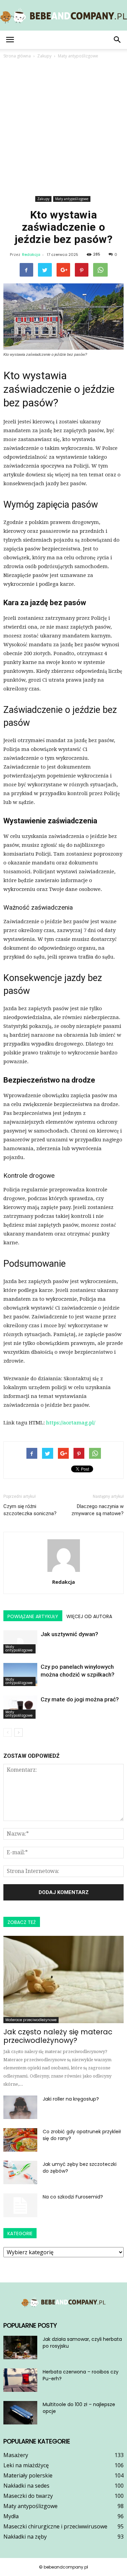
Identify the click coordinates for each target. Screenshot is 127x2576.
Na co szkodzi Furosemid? (73, 2197)
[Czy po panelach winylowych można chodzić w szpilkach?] (20, 1675)
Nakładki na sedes (26, 2486)
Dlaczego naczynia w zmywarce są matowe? (98, 1510)
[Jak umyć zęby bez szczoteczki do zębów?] (20, 2172)
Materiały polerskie (28, 2475)
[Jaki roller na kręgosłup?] (20, 2107)
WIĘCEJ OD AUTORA (89, 1616)
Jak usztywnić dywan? (69, 1634)
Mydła (11, 2516)
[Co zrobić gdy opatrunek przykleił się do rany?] (20, 2140)
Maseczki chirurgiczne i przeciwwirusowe (55, 2526)
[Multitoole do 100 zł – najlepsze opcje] (20, 2413)
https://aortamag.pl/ (71, 1423)
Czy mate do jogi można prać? (80, 1699)
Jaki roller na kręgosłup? (71, 2099)
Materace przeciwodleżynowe (31, 2020)
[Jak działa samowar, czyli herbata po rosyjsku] (20, 2347)
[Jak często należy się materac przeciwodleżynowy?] (63, 1979)
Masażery (16, 2455)
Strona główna (17, 56)
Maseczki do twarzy (28, 2496)
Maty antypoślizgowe (72, 199)
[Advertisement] (63, 127)
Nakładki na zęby (25, 2537)
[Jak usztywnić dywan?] (20, 1642)
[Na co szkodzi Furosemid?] (20, 2205)
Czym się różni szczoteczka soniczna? (30, 1510)
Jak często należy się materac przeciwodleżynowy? (58, 2036)
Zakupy (43, 199)
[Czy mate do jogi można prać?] (20, 1707)
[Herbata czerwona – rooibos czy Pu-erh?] (20, 2380)
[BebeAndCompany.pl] (63, 16)
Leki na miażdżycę (26, 2465)
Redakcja (31, 255)
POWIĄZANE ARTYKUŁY (33, 1616)
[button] (118, 40)
